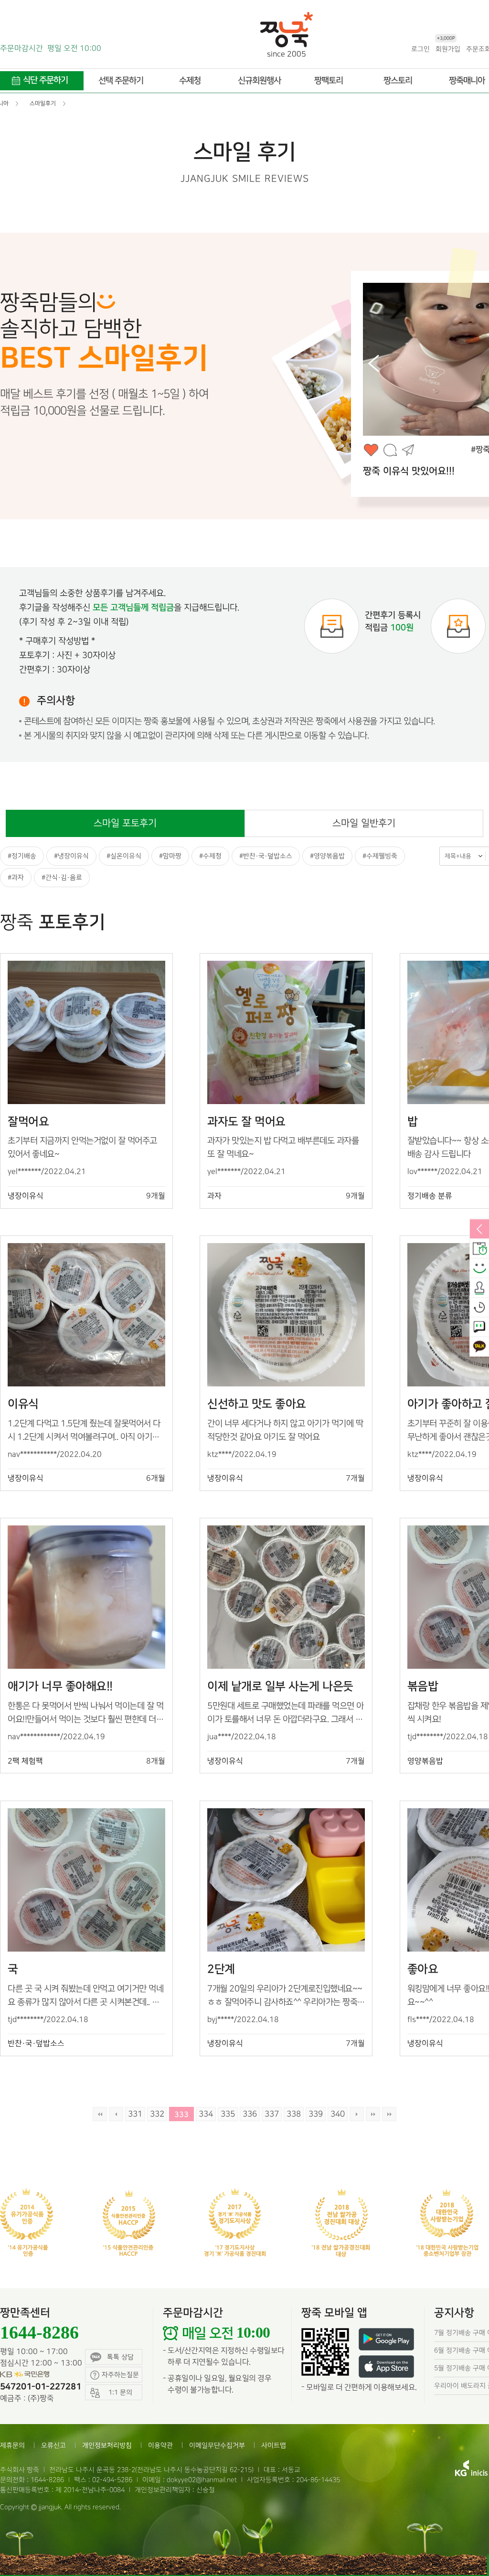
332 (157, 2114)
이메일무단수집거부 (217, 2445)
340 (338, 2114)
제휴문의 (12, 2445)
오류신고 (53, 2445)
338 (294, 2114)
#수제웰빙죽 (380, 856)
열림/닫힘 (479, 1230)
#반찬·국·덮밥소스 (266, 856)
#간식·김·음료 (62, 877)
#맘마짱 (170, 856)
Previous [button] (373, 364)
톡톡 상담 (120, 2357)
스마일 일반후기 (364, 823)
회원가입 (448, 48)
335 (228, 2114)
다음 (357, 2114)
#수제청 (210, 856)
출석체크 (479, 1288)
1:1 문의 (479, 1328)
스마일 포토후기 (125, 823)
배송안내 (479, 1249)
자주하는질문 (120, 2375)
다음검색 (389, 2114)
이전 (116, 2114)
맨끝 (373, 2114)
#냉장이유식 (71, 856)
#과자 (16, 877)
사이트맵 (274, 2445)
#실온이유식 (124, 856)
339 (316, 2114)
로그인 (420, 49)
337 (272, 2114)
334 (206, 2114)
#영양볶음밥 (327, 856)
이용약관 (160, 2445)
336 (250, 2114)
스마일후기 (479, 1269)
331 (135, 2114)
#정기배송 (22, 856)
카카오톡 (479, 1347)
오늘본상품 (479, 1308)
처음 (100, 2114)
